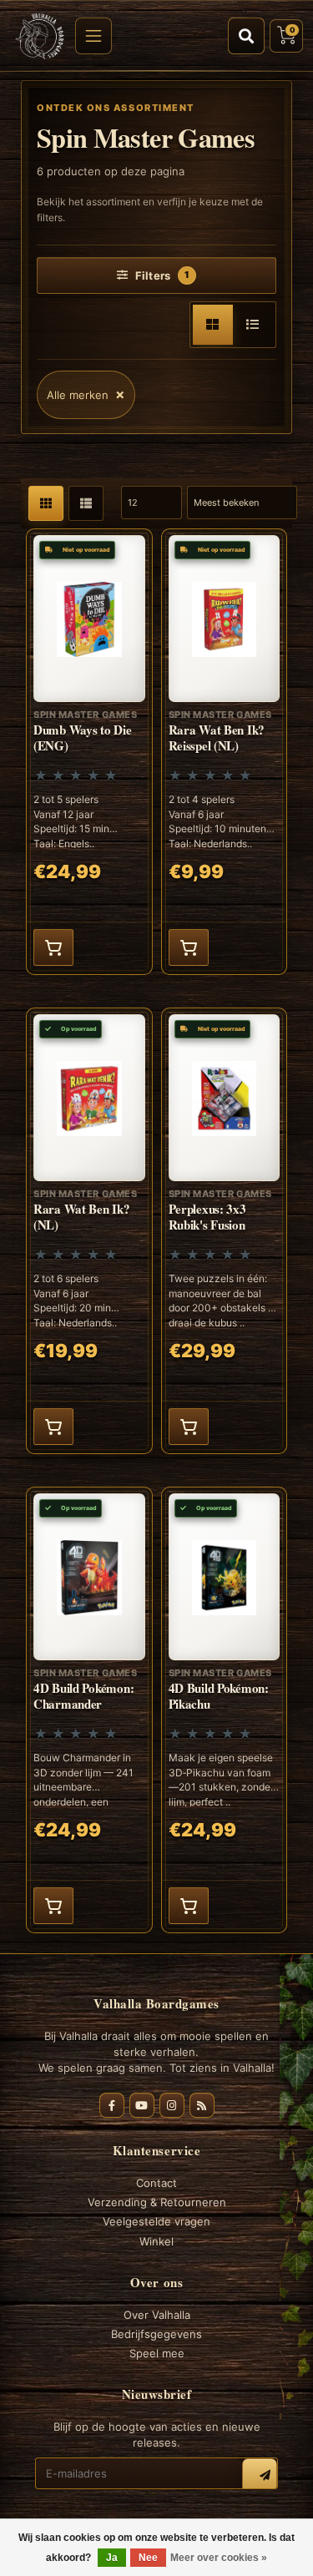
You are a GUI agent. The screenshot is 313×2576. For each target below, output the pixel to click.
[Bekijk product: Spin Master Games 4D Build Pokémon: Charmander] (89, 1710)
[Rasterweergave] (213, 325)
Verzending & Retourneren (157, 2202)
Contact (156, 2183)
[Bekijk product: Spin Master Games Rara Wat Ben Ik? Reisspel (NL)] (225, 752)
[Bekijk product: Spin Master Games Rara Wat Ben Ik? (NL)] (89, 1231)
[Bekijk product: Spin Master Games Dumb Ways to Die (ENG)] (89, 752)
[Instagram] (172, 2105)
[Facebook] (112, 2105)
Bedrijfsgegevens (156, 2334)
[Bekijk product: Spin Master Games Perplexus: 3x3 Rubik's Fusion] (225, 1231)
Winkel (156, 2241)
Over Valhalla (157, 2315)
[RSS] (202, 2105)
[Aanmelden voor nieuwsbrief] (260, 2476)
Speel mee (157, 2353)
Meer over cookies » (219, 2558)
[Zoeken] (246, 36)
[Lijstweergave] (253, 325)
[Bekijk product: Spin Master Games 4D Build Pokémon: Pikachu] (225, 1710)
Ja (112, 2558)
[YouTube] (142, 2105)
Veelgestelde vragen (156, 2221)
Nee (148, 2558)
